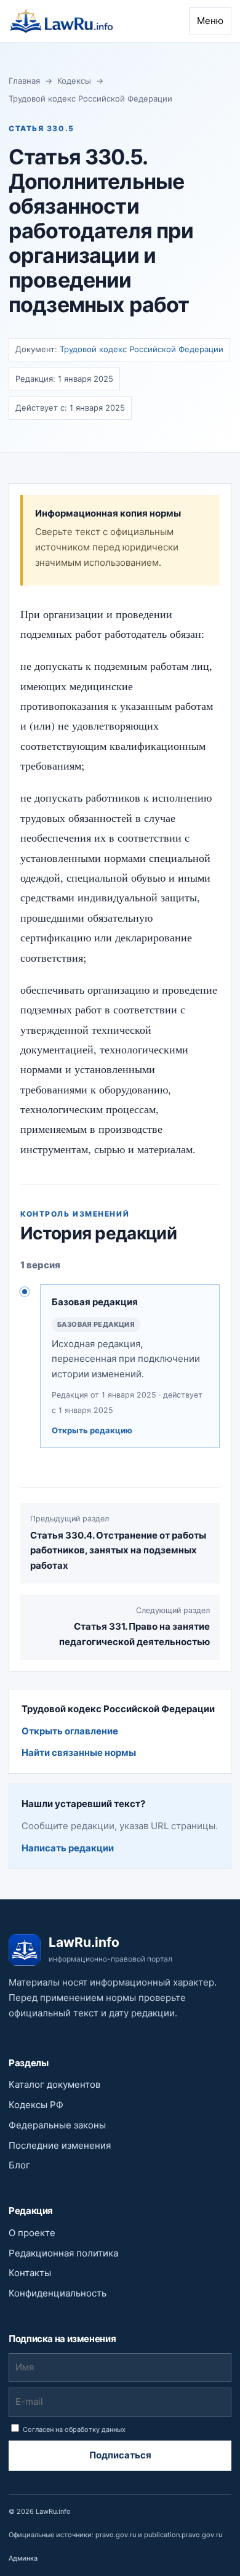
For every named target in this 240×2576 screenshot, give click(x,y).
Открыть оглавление (70, 1731)
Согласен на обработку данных (73, 2429)
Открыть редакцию (92, 1430)
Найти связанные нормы (79, 1753)
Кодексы (74, 81)
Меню (210, 21)
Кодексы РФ (36, 2105)
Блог (19, 2165)
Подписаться (120, 2455)
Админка (23, 2558)
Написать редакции (68, 1848)
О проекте (32, 2233)
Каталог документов (54, 2084)
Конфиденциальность (58, 2293)
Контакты (30, 2273)
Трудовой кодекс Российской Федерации (90, 99)
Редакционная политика (63, 2253)
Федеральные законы (57, 2125)
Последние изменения (60, 2145)
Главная (24, 81)
